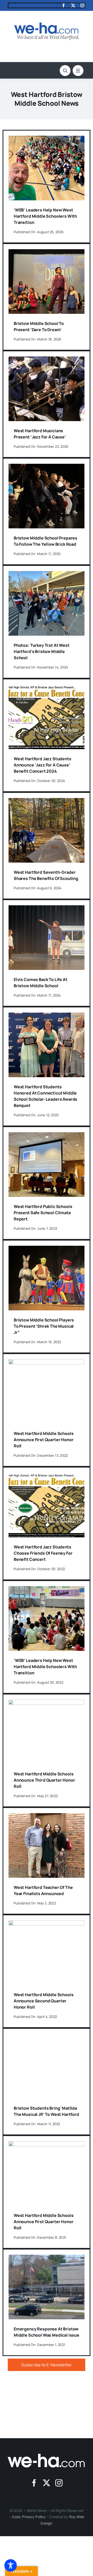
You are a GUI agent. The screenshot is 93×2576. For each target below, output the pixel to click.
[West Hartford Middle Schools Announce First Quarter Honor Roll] (47, 1363)
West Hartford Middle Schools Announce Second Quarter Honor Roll (44, 2001)
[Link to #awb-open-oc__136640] (78, 71)
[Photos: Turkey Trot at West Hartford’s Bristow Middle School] (47, 575)
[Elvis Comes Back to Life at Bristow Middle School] (47, 909)
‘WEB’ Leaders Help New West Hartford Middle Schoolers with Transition (45, 216)
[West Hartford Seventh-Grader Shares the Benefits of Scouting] (47, 802)
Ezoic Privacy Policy (29, 2517)
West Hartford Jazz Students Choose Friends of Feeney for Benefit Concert (43, 1553)
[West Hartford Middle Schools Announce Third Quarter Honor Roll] (47, 1703)
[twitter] (73, 5)
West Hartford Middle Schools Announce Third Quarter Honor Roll (44, 1780)
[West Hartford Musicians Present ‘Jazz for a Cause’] (47, 360)
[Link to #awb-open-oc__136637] (65, 71)
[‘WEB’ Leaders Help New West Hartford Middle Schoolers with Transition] (47, 139)
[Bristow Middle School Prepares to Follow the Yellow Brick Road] (47, 467)
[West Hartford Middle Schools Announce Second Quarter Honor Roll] (47, 1924)
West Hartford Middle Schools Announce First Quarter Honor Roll (44, 1440)
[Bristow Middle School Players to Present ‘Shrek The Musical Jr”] (47, 1249)
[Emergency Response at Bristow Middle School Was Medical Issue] (47, 2258)
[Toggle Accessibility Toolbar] (11, 2565)
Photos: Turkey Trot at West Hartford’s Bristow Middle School (42, 651)
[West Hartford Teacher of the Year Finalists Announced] (47, 1817)
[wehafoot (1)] (47, 2456)
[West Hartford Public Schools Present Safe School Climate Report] (47, 1136)
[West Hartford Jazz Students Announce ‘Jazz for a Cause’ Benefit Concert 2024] (47, 688)
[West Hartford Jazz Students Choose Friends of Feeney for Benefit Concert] (47, 1476)
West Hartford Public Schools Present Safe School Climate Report (43, 1213)
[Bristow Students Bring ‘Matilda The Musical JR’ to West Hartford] (47, 2038)
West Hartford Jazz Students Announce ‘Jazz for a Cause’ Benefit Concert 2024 (42, 765)
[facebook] (64, 5)
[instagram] (82, 5)
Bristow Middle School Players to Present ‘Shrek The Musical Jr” (44, 1326)
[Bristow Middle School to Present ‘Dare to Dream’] (47, 253)
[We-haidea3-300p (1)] (47, 25)
